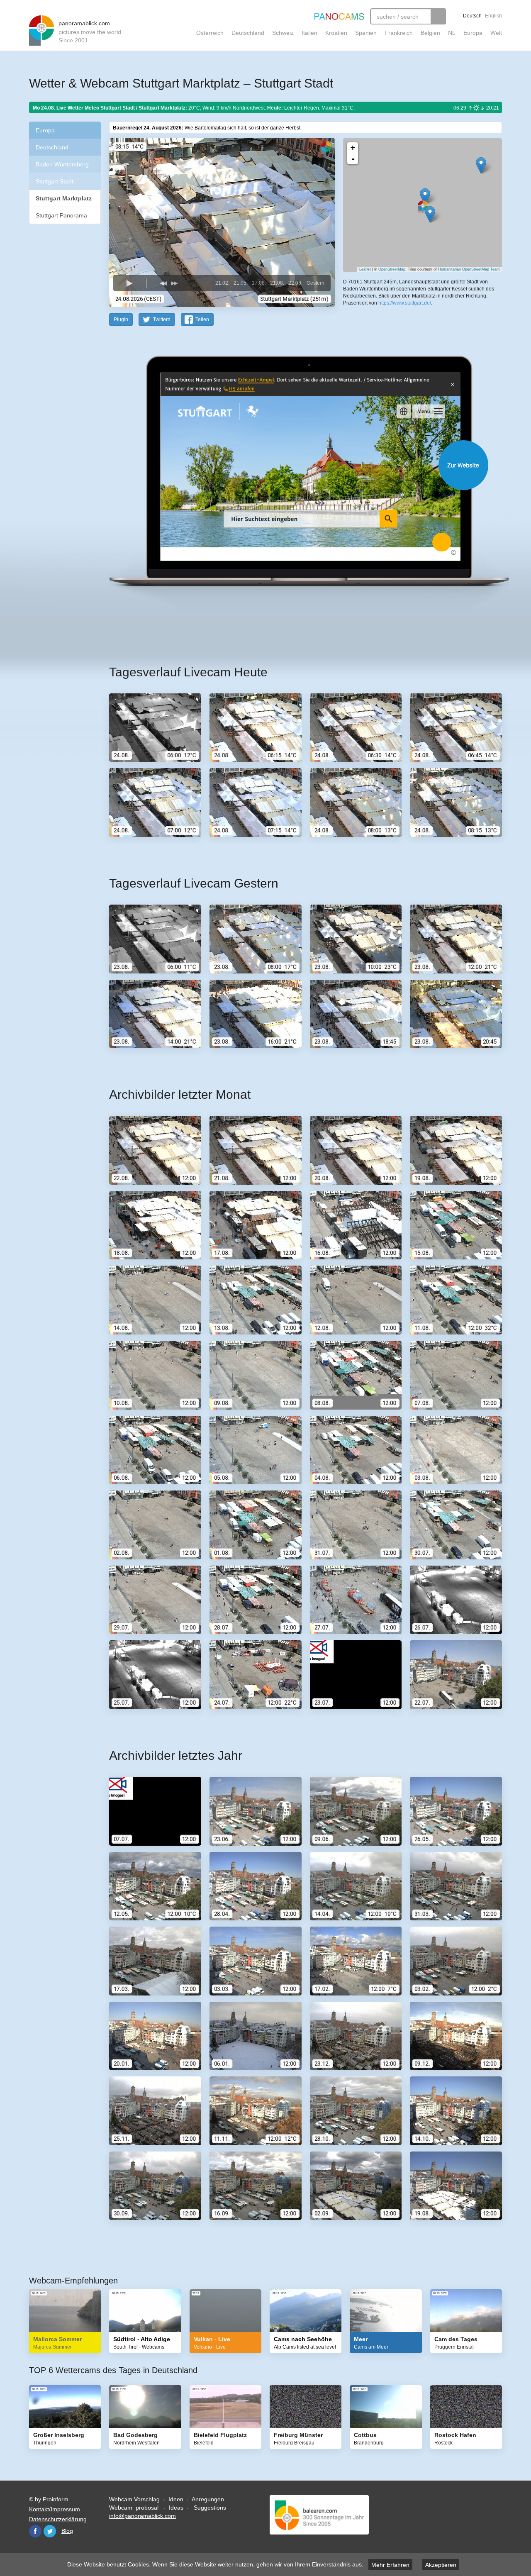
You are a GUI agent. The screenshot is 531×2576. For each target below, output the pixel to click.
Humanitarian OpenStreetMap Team (469, 269)
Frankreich (399, 33)
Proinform (56, 2499)
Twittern (162, 320)
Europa (473, 33)
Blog (67, 2531)
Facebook (35, 2531)
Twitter (50, 2531)
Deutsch (472, 16)
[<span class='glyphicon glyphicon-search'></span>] (438, 16)
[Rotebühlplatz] (430, 214)
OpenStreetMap (392, 269)
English (493, 16)
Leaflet (365, 269)
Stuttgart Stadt (55, 181)
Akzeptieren (441, 2565)
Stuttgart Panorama (61, 215)
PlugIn (121, 320)
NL (452, 33)
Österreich (210, 33)
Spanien (366, 33)
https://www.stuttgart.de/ (405, 303)
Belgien (430, 33)
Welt (496, 33)
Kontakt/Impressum (55, 2509)
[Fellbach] (481, 165)
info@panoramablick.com (142, 2516)
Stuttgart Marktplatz (64, 198)
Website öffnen (295, 465)
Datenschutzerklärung (58, 2519)
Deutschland (248, 33)
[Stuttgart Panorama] (425, 196)
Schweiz (283, 33)
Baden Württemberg (62, 164)
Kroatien (336, 33)
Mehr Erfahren (390, 2565)
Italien (309, 33)
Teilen (202, 320)
